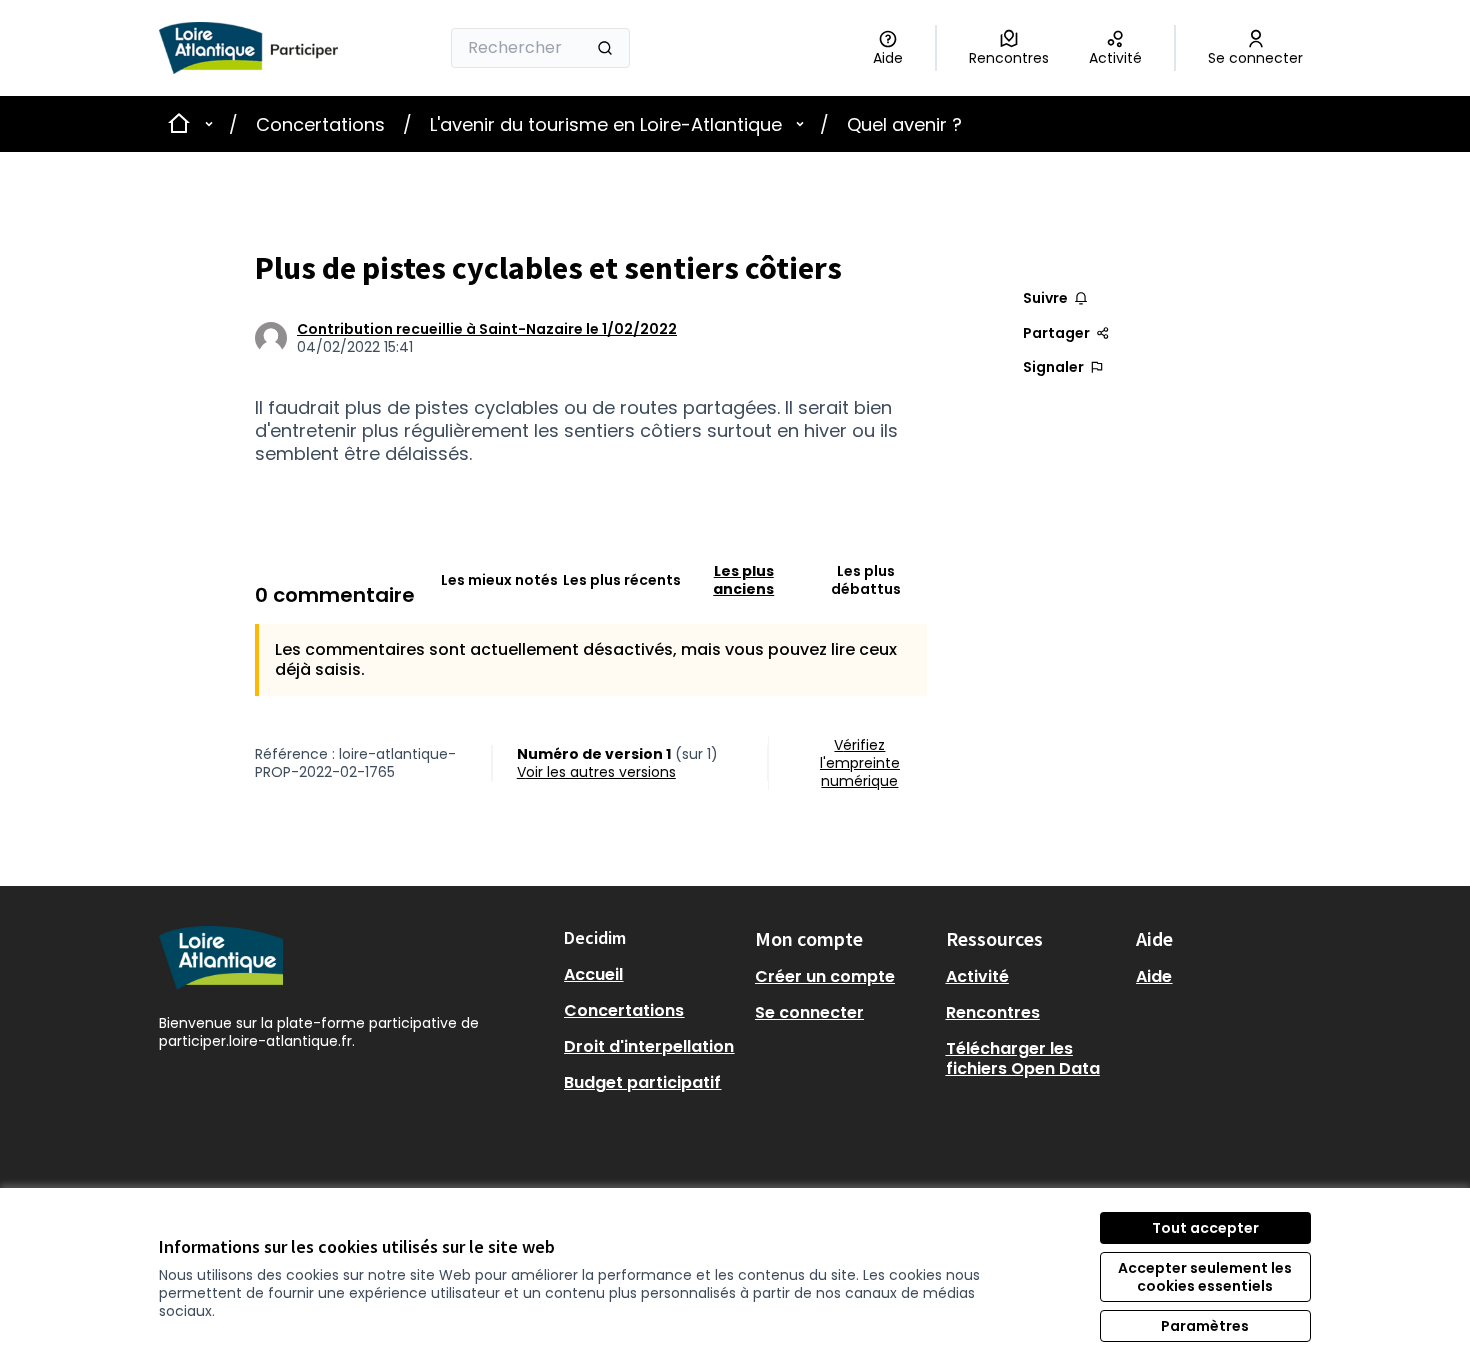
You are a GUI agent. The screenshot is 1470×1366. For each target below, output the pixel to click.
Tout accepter (1205, 1228)
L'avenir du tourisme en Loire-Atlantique (606, 124)
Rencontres (993, 1012)
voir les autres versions (596, 772)
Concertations (320, 124)
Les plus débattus (866, 580)
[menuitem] (651, 975)
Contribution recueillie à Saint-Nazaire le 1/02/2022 (487, 329)
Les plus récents (622, 580)
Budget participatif (642, 1082)
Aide (1154, 976)
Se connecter (809, 1012)
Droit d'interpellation (649, 1046)
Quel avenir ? (904, 124)
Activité (977, 976)
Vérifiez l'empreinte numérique (860, 763)
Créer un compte (825, 976)
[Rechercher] (605, 48)
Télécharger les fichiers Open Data (1023, 1058)
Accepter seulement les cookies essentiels (1205, 1277)
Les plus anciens (743, 580)
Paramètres (1205, 1326)
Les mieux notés (499, 580)
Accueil (593, 974)
